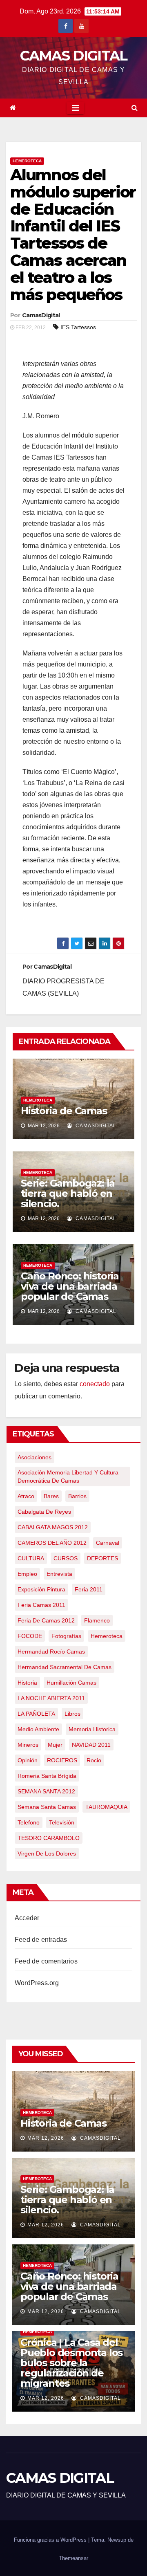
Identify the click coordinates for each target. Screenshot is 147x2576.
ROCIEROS (62, 1760)
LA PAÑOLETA (36, 1714)
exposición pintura (41, 1589)
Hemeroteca (27, 161)
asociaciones (35, 1457)
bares (51, 1496)
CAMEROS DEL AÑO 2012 (52, 1543)
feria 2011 (89, 1589)
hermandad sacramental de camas (65, 1667)
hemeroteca (107, 1636)
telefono (29, 1822)
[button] (135, 108)
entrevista (59, 1574)
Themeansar (73, 2558)
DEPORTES (102, 1558)
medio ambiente (38, 1729)
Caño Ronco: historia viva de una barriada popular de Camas (70, 1286)
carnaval (108, 1543)
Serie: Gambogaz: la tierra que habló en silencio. (68, 1193)
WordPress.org (37, 1983)
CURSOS (66, 1558)
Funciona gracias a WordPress (51, 2540)
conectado (95, 1384)
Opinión (28, 1760)
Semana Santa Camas (47, 1807)
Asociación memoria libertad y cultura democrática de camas (68, 1476)
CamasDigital (41, 315)
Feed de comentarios (46, 1961)
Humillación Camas (71, 1683)
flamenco (97, 1620)
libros (72, 1714)
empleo (27, 1574)
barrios (77, 1496)
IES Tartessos (78, 327)
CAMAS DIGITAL (74, 56)
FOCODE (30, 1636)
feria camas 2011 (41, 1605)
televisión (62, 1822)
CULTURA (31, 1558)
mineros (28, 1745)
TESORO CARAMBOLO (49, 1838)
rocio (94, 1760)
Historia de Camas (64, 1111)
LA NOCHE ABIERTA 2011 (51, 1698)
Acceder (27, 1918)
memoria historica (92, 1729)
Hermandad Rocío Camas (51, 1652)
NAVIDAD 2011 (91, 1745)
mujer (55, 1745)
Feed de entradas (41, 1940)
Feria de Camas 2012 (46, 1620)
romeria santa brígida (47, 1776)
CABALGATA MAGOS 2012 (53, 1527)
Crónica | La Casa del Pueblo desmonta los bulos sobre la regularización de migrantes (71, 2363)
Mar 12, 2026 (46, 2138)
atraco (26, 1496)
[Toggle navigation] (75, 108)
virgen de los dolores (47, 1853)
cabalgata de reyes (44, 1512)
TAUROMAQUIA (106, 1807)
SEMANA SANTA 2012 (46, 1791)
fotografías (66, 1636)
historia (27, 1683)
